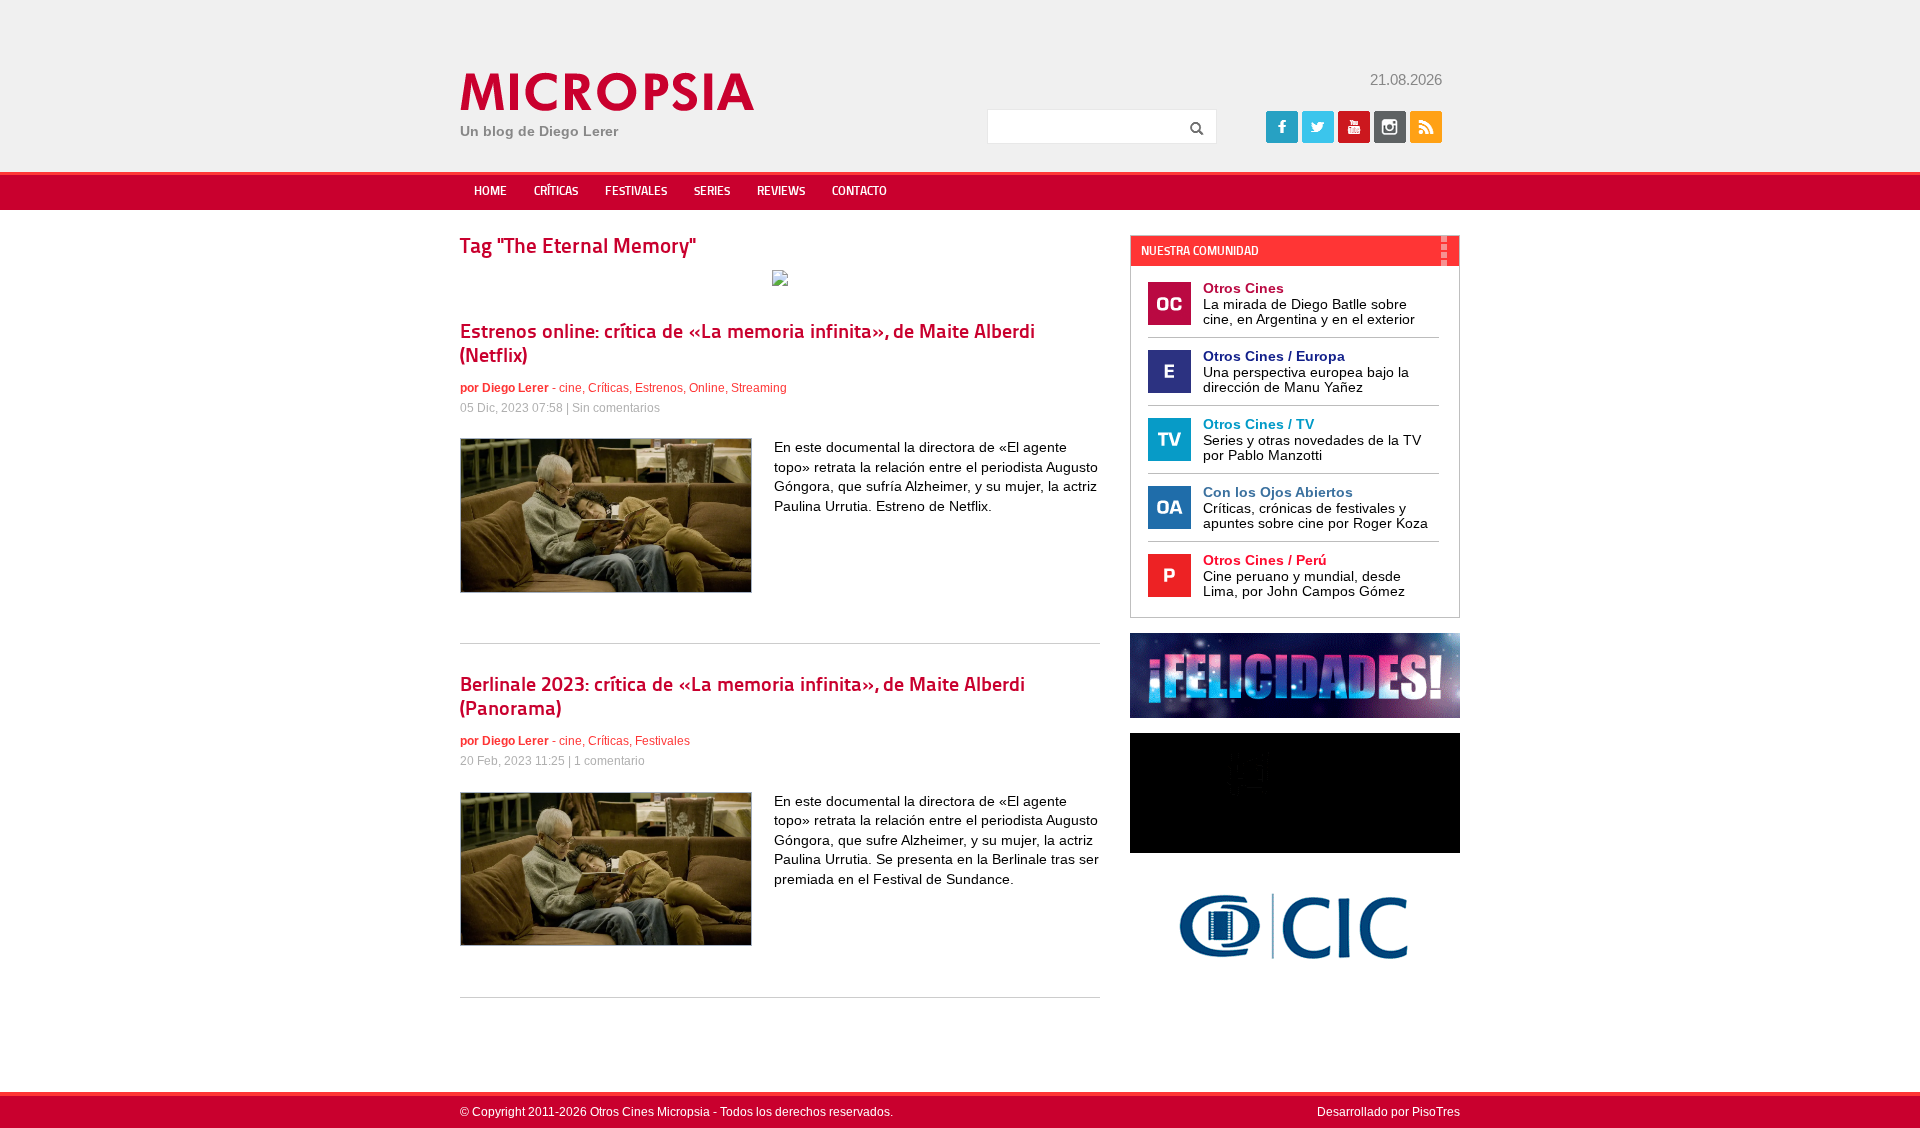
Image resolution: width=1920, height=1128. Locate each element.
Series (712, 192)
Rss (1426, 127)
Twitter (1318, 127)
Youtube (1354, 127)
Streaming (759, 388)
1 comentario (609, 761)
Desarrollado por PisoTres (1388, 1112)
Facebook (1282, 127)
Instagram (1390, 127)
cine (570, 388)
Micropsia (608, 92)
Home (490, 192)
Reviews (781, 192)
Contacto (859, 192)
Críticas (556, 192)
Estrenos (659, 388)
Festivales (636, 192)
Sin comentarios (616, 408)
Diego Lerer (515, 388)
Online (707, 388)
